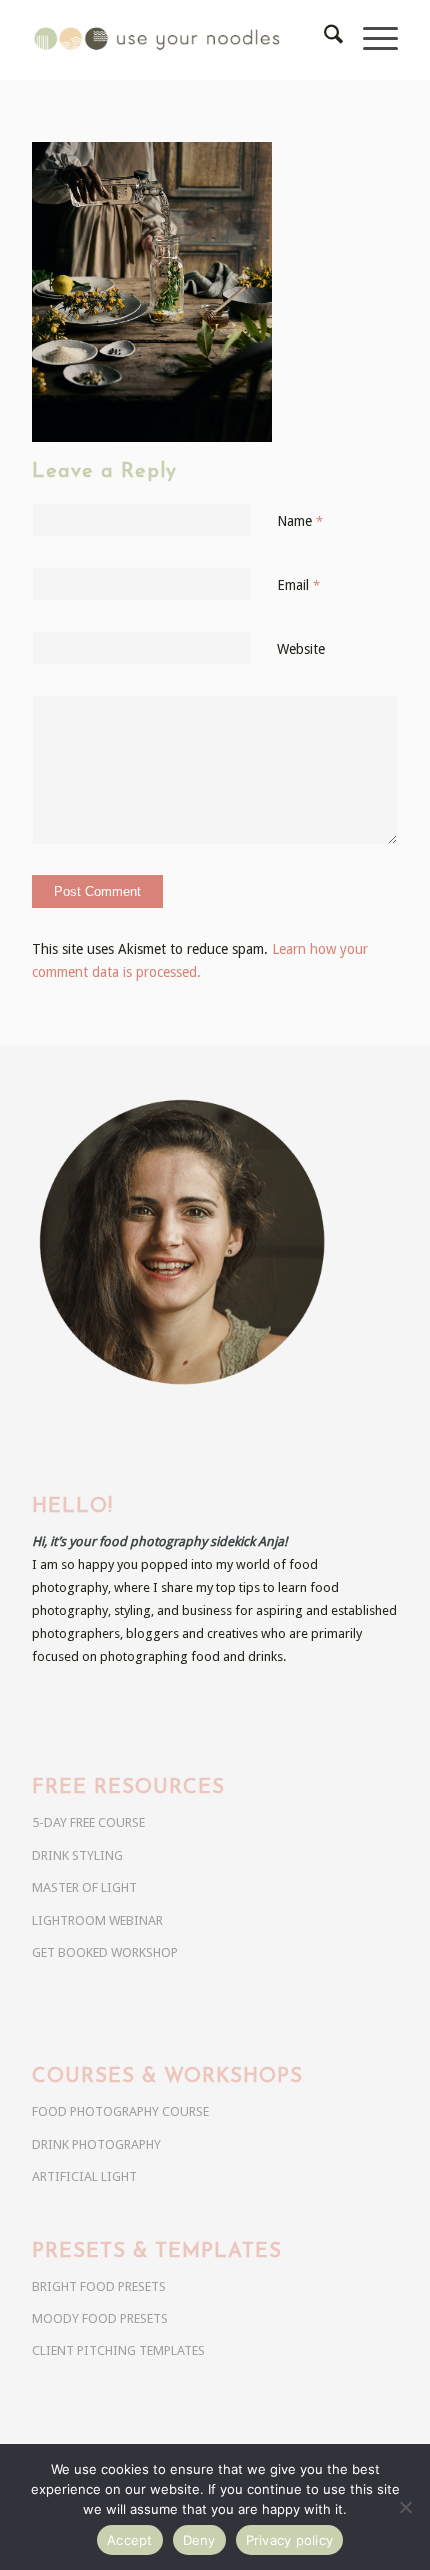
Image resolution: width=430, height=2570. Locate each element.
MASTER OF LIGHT (84, 1887)
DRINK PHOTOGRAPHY (96, 2144)
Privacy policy (290, 2540)
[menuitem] (323, 40)
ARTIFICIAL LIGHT (84, 2176)
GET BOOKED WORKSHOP (105, 1952)
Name (300, 521)
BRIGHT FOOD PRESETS (99, 2286)
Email (298, 585)
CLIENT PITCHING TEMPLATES (118, 2350)
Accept (130, 2540)
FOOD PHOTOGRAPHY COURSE (120, 2111)
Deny (199, 2540)
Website (301, 649)
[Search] (323, 40)
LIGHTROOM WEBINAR (97, 1920)
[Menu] (370, 40)
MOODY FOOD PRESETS (100, 2318)
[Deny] (405, 2507)
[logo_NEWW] (178, 40)
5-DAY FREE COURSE (88, 1822)
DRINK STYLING (77, 1855)
